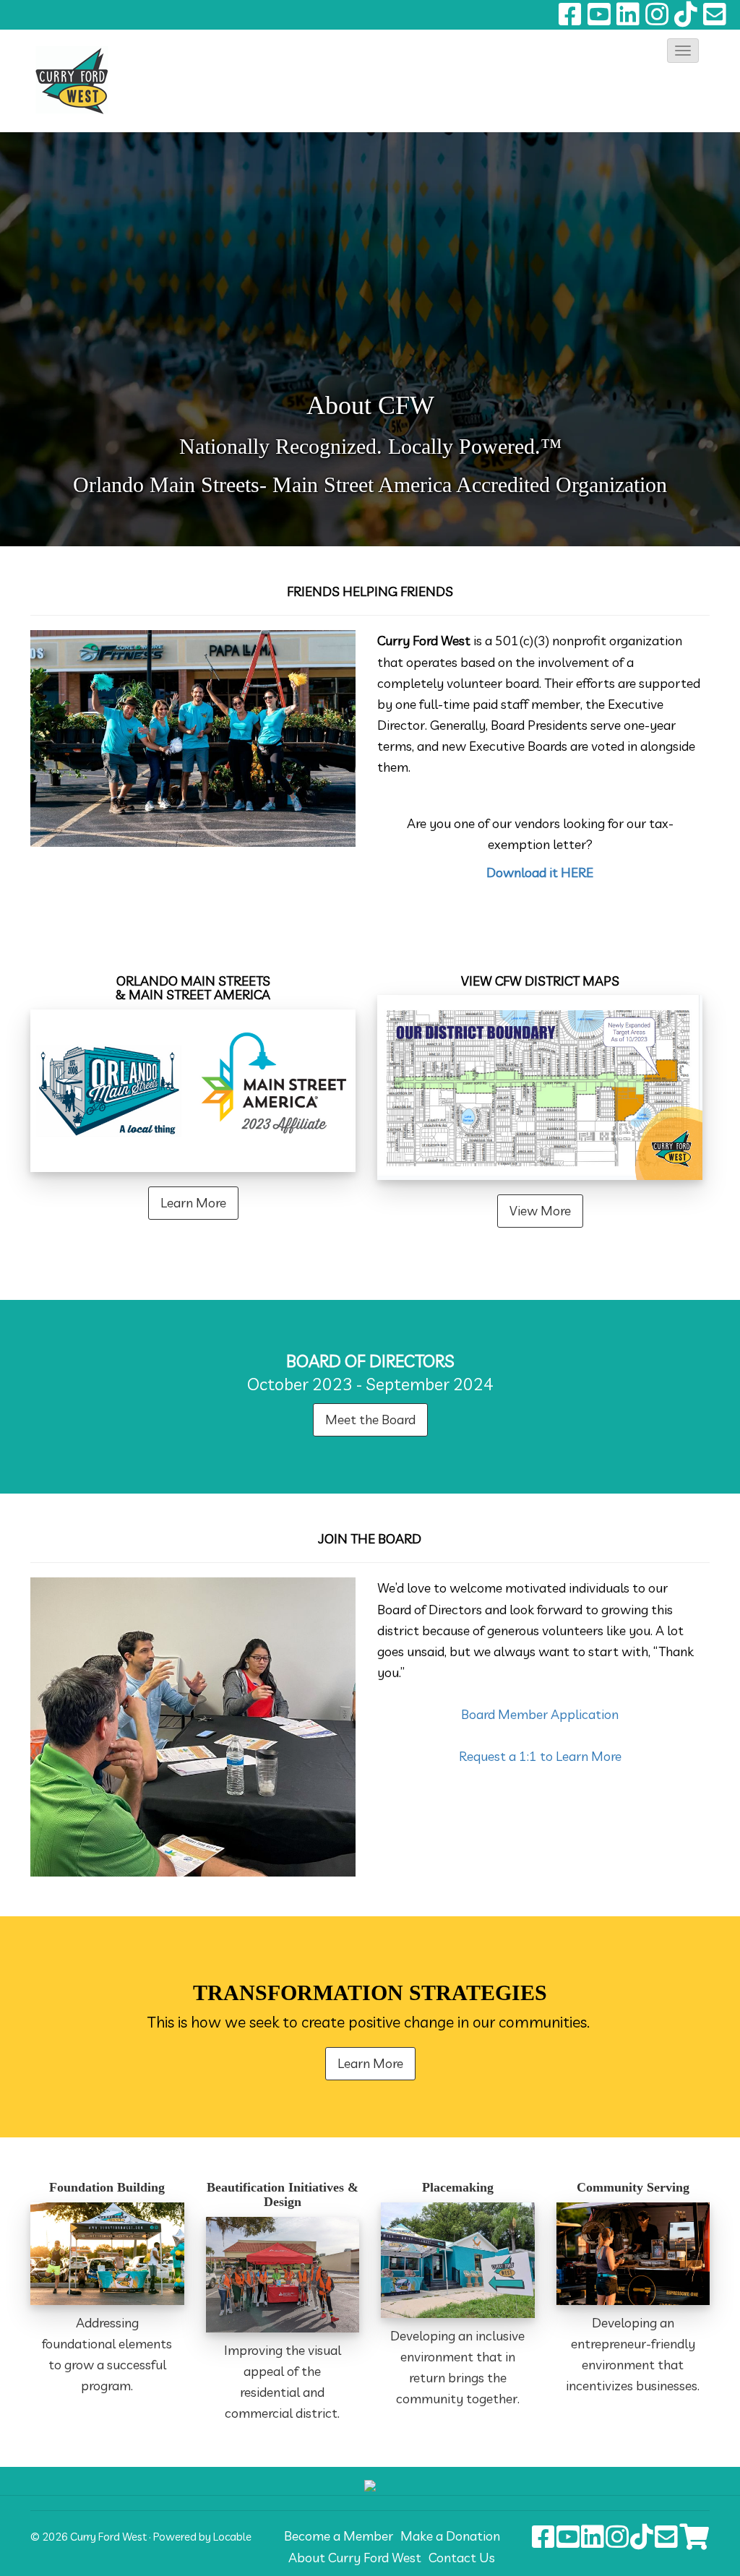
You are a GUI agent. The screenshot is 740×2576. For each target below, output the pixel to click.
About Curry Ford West (355, 2558)
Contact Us (462, 2558)
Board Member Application (540, 1714)
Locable (232, 2537)
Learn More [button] (193, 1203)
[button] (683, 51)
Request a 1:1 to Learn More (540, 1756)
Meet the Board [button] (370, 1420)
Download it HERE (540, 873)
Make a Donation (450, 2536)
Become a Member (339, 2536)
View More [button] (540, 1211)
